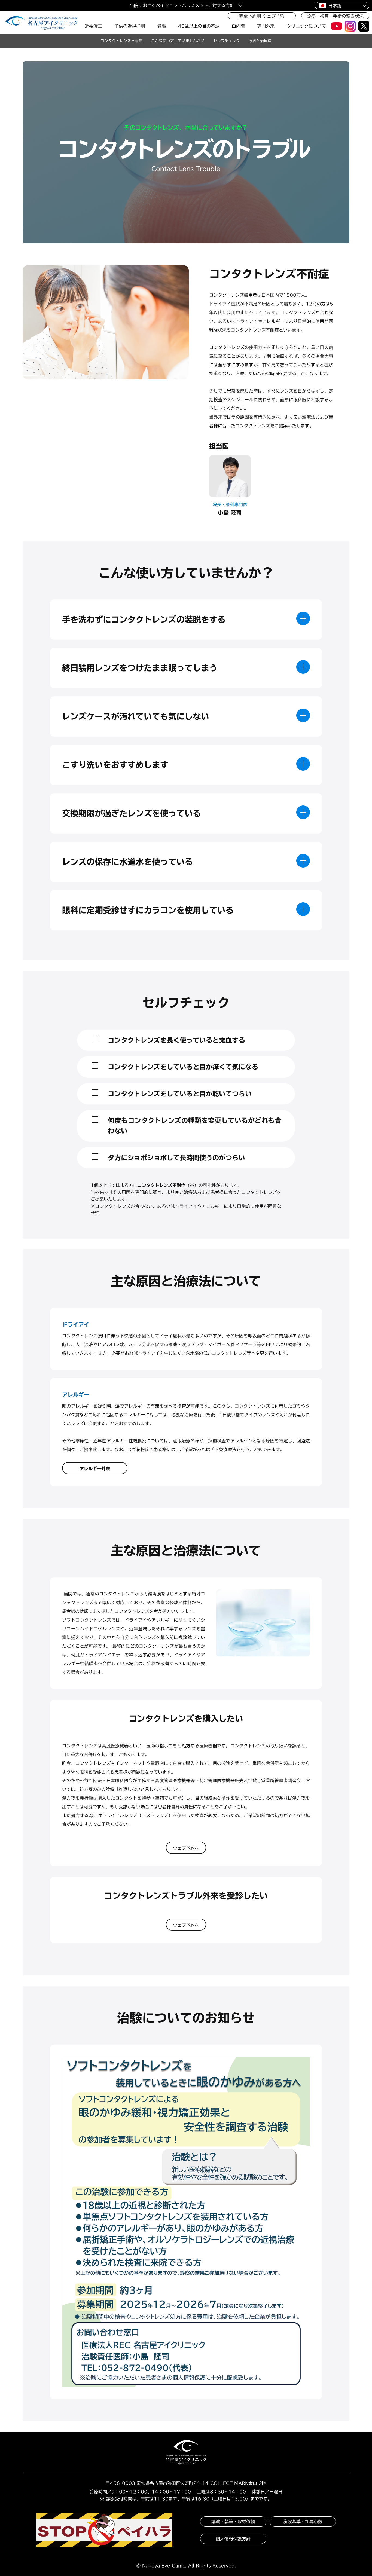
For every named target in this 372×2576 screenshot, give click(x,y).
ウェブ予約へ (186, 1848)
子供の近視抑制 (130, 26)
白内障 (238, 26)
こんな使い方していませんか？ (178, 41)
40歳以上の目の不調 (199, 26)
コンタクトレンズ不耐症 (121, 41)
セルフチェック (227, 41)
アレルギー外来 (95, 1469)
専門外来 (266, 26)
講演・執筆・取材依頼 (233, 2522)
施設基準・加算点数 (303, 2522)
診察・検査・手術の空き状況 (335, 16)
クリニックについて (306, 26)
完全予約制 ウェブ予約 (262, 16)
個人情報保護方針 (233, 2539)
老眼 (161, 26)
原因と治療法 (260, 41)
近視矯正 (93, 26)
